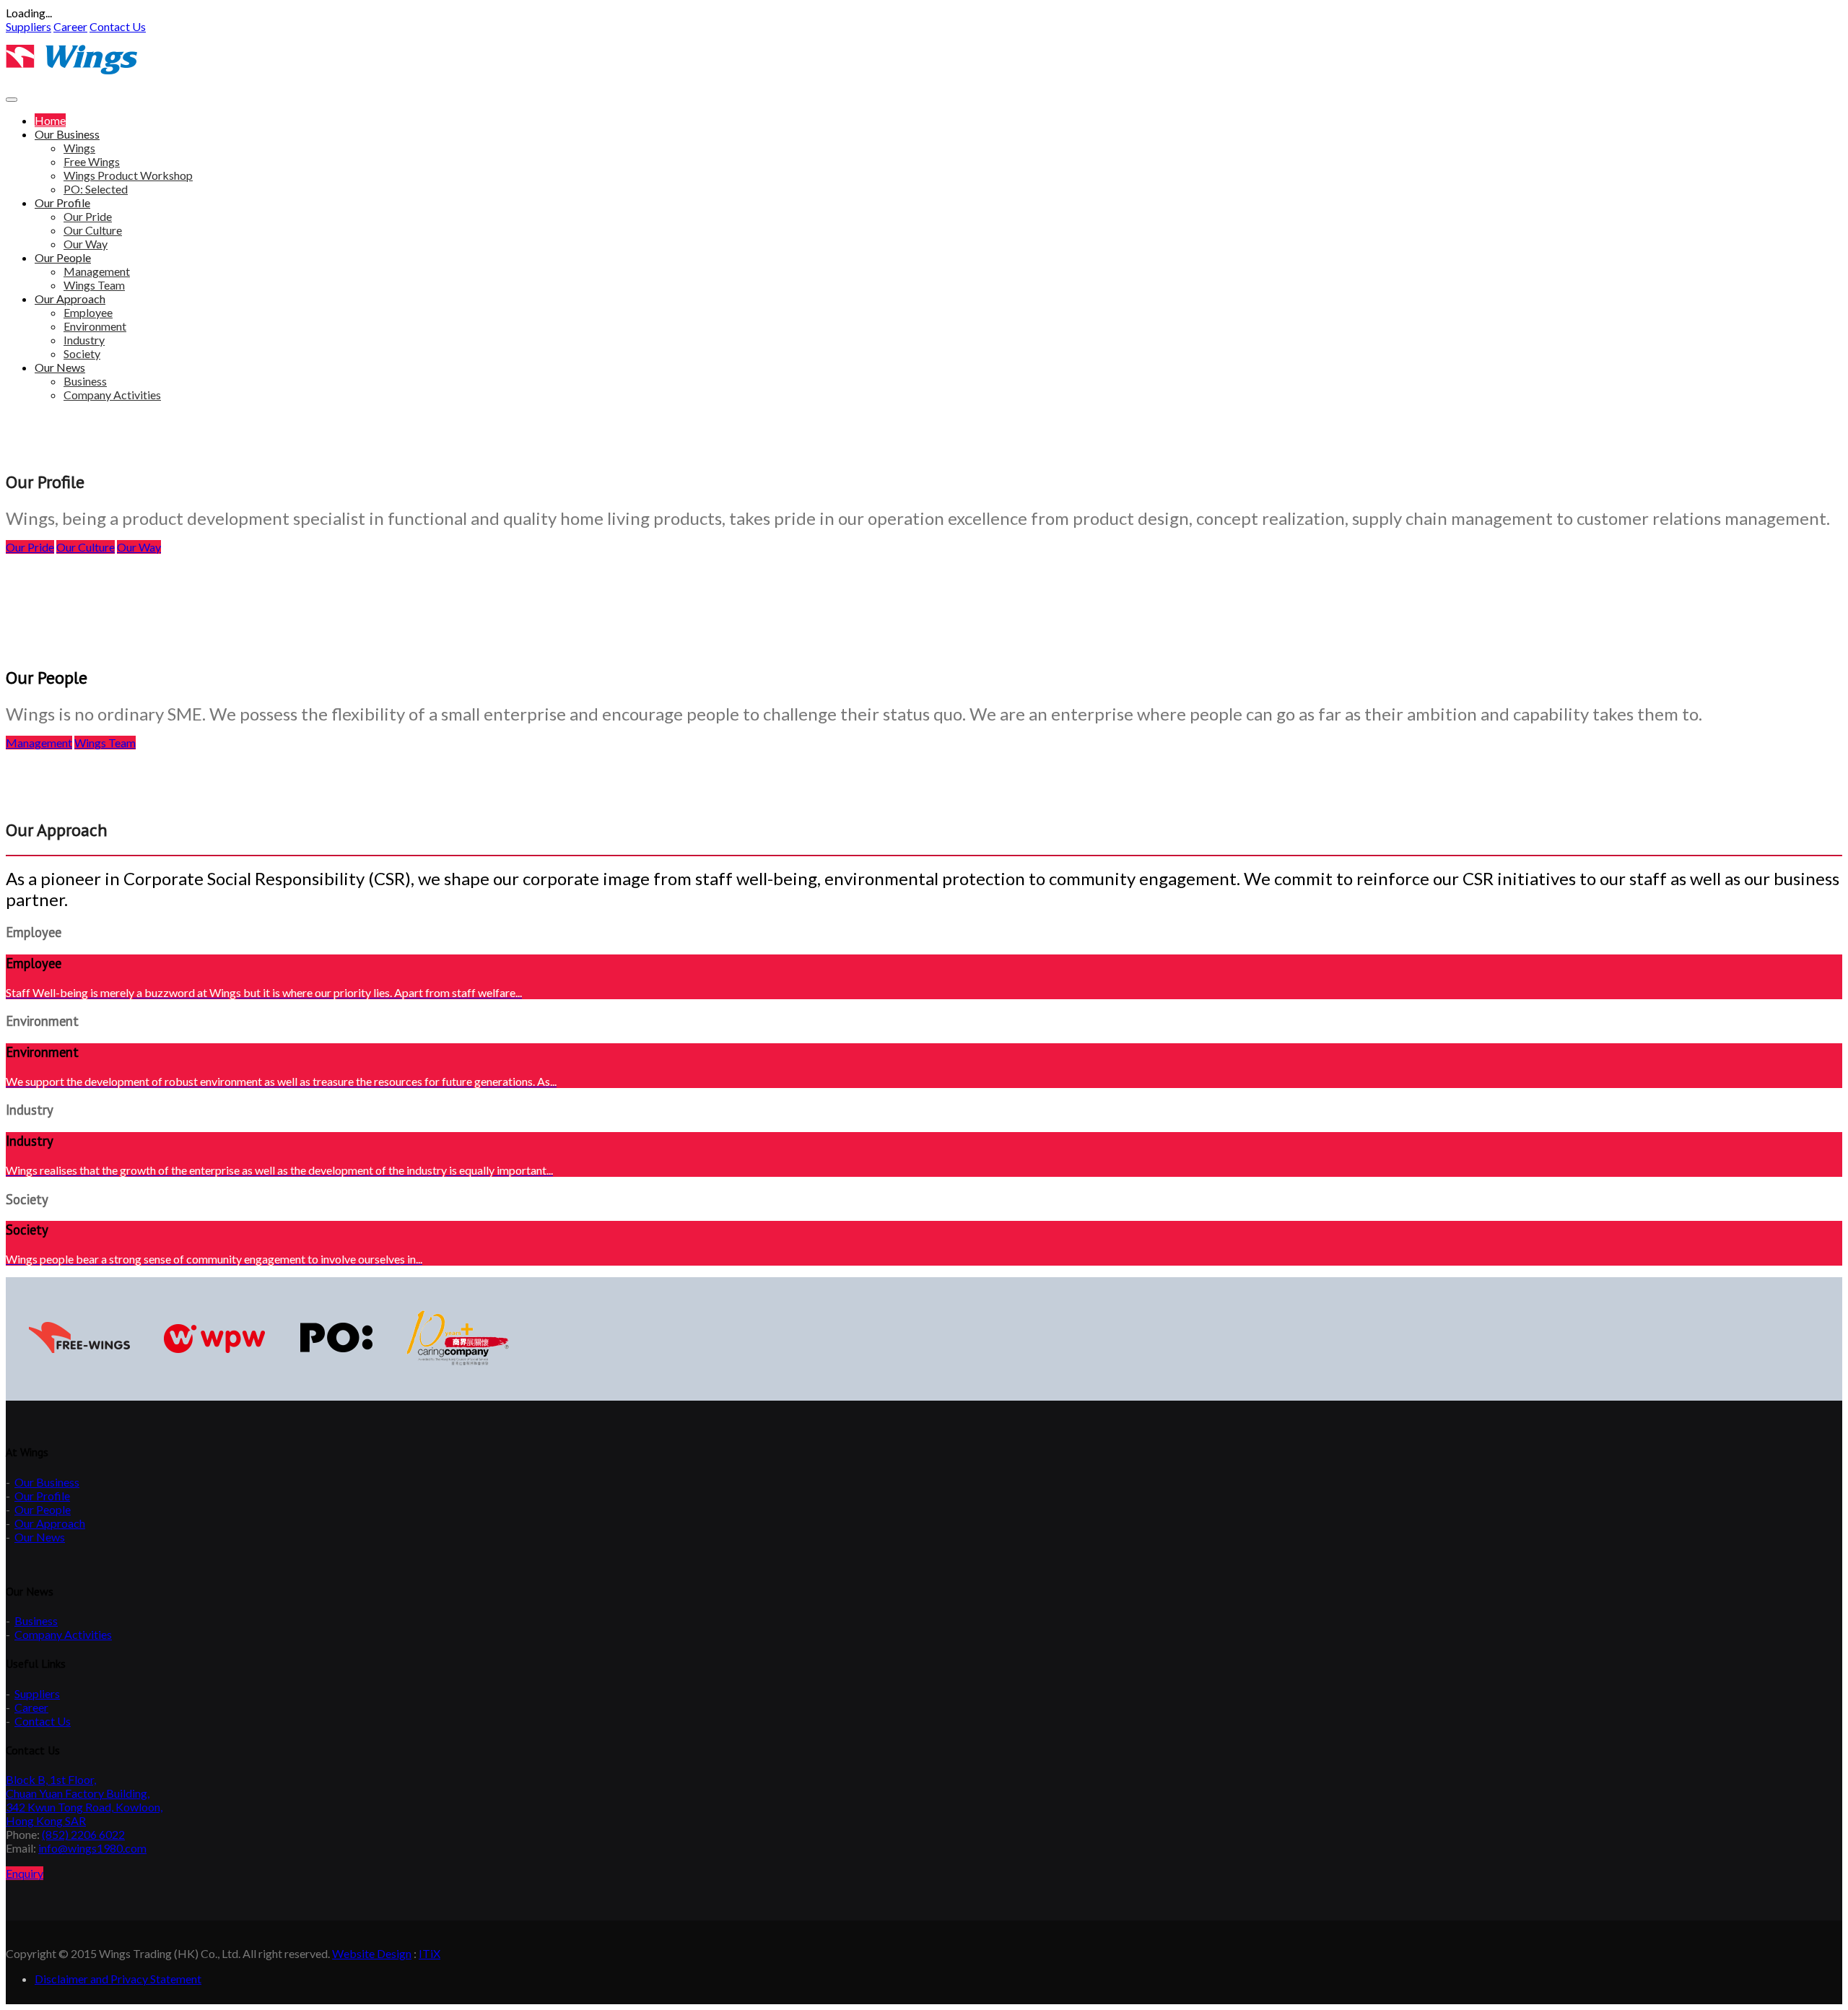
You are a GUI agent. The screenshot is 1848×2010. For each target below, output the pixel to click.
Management (97, 271)
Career (31, 1707)
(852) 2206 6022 (83, 1834)
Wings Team (94, 285)
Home (50, 120)
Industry (84, 340)
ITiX (430, 1953)
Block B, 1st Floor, (51, 1779)
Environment (95, 326)
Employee (88, 312)
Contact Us (118, 26)
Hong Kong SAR (46, 1820)
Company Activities (112, 395)
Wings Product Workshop (128, 175)
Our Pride (88, 216)
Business (85, 381)
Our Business (67, 134)
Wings (79, 148)
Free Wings (92, 161)
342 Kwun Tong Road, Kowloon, (84, 1807)
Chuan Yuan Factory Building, (78, 1793)
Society (82, 353)
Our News (60, 367)
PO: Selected (96, 189)
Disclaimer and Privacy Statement (118, 1979)
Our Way (86, 244)
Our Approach (70, 299)
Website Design (372, 1953)
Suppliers (37, 1693)
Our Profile (62, 203)
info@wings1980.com (92, 1848)
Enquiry (25, 1873)
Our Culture (93, 230)
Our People (63, 257)
